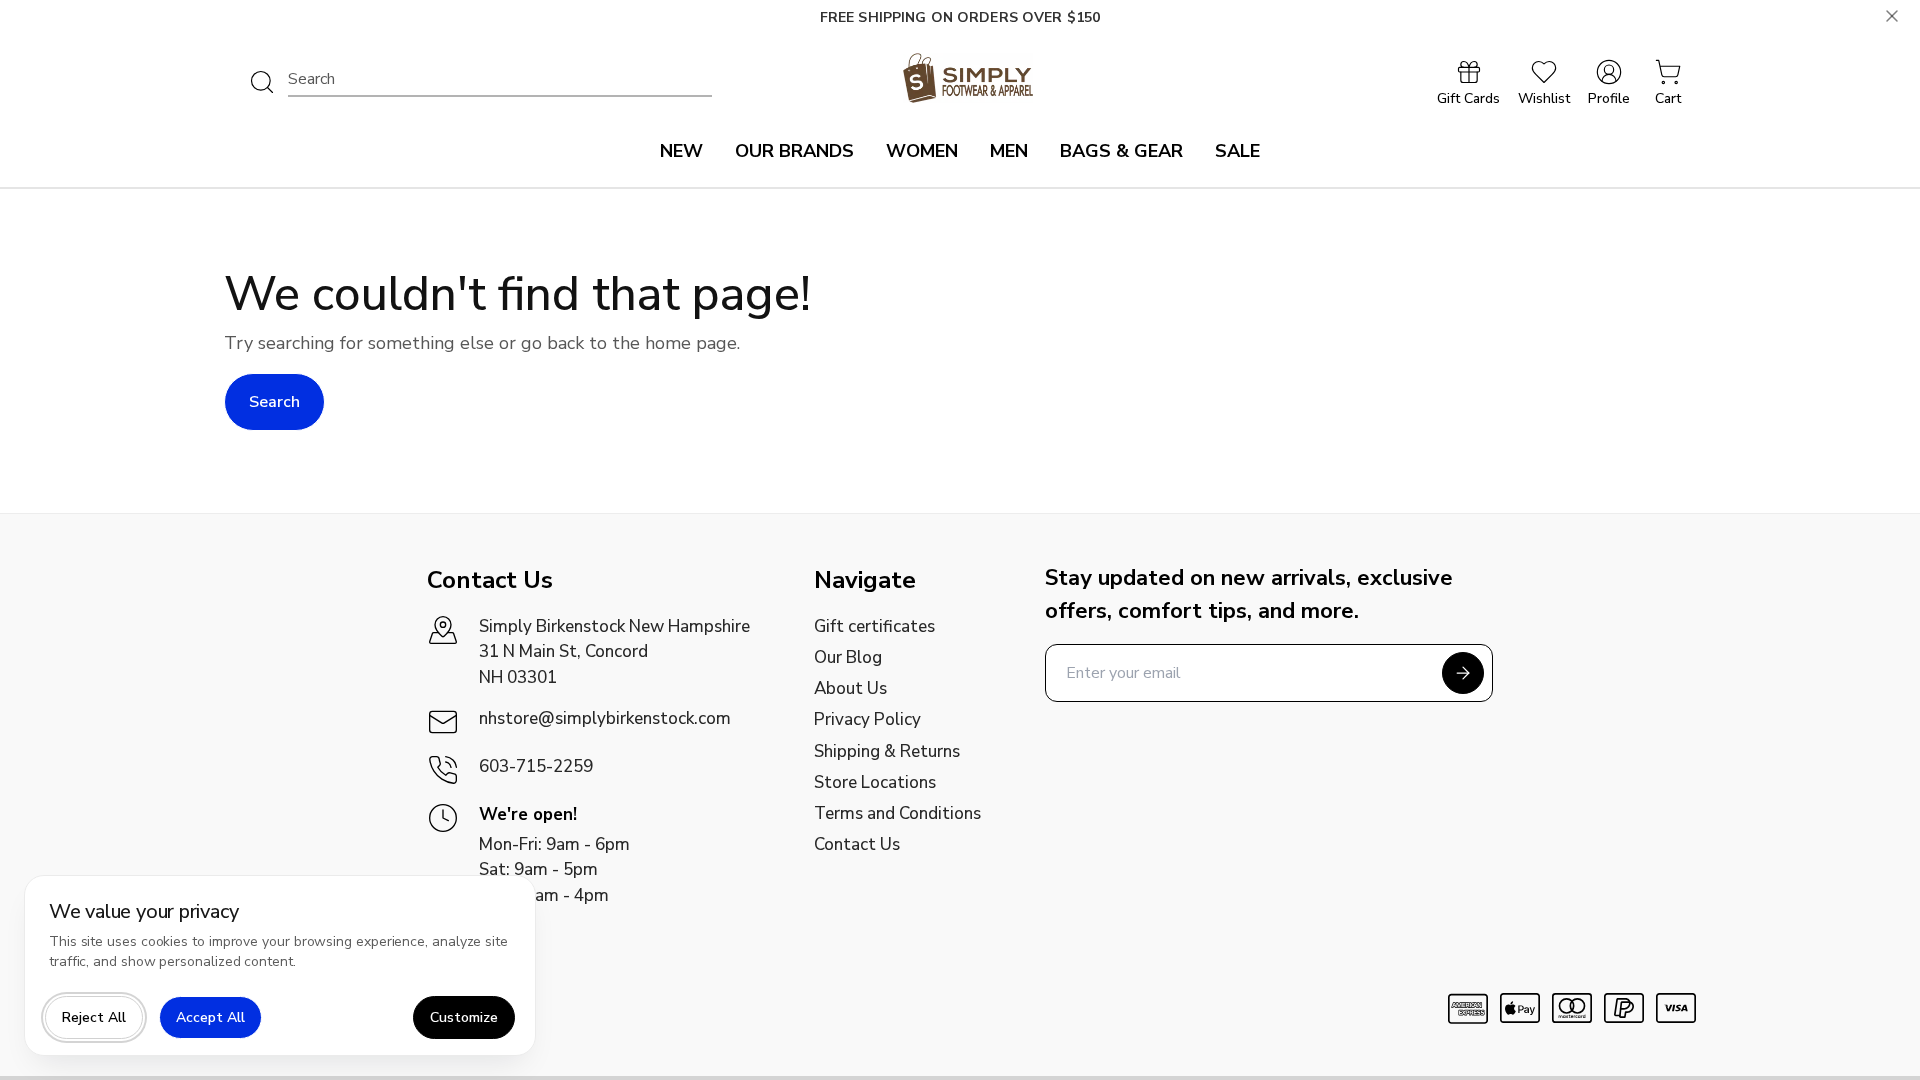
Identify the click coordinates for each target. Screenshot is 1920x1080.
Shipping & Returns (887, 751)
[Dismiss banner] (1892, 16)
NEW (681, 151)
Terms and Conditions (897, 813)
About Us (850, 688)
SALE (1237, 151)
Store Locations (875, 782)
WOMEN (922, 151)
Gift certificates (874, 626)
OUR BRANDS (794, 151)
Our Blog (848, 657)
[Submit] (1463, 673)
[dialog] (280, 965)
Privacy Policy (867, 719)
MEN (1009, 151)
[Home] (968, 78)
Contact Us (857, 844)
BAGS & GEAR (1121, 151)
